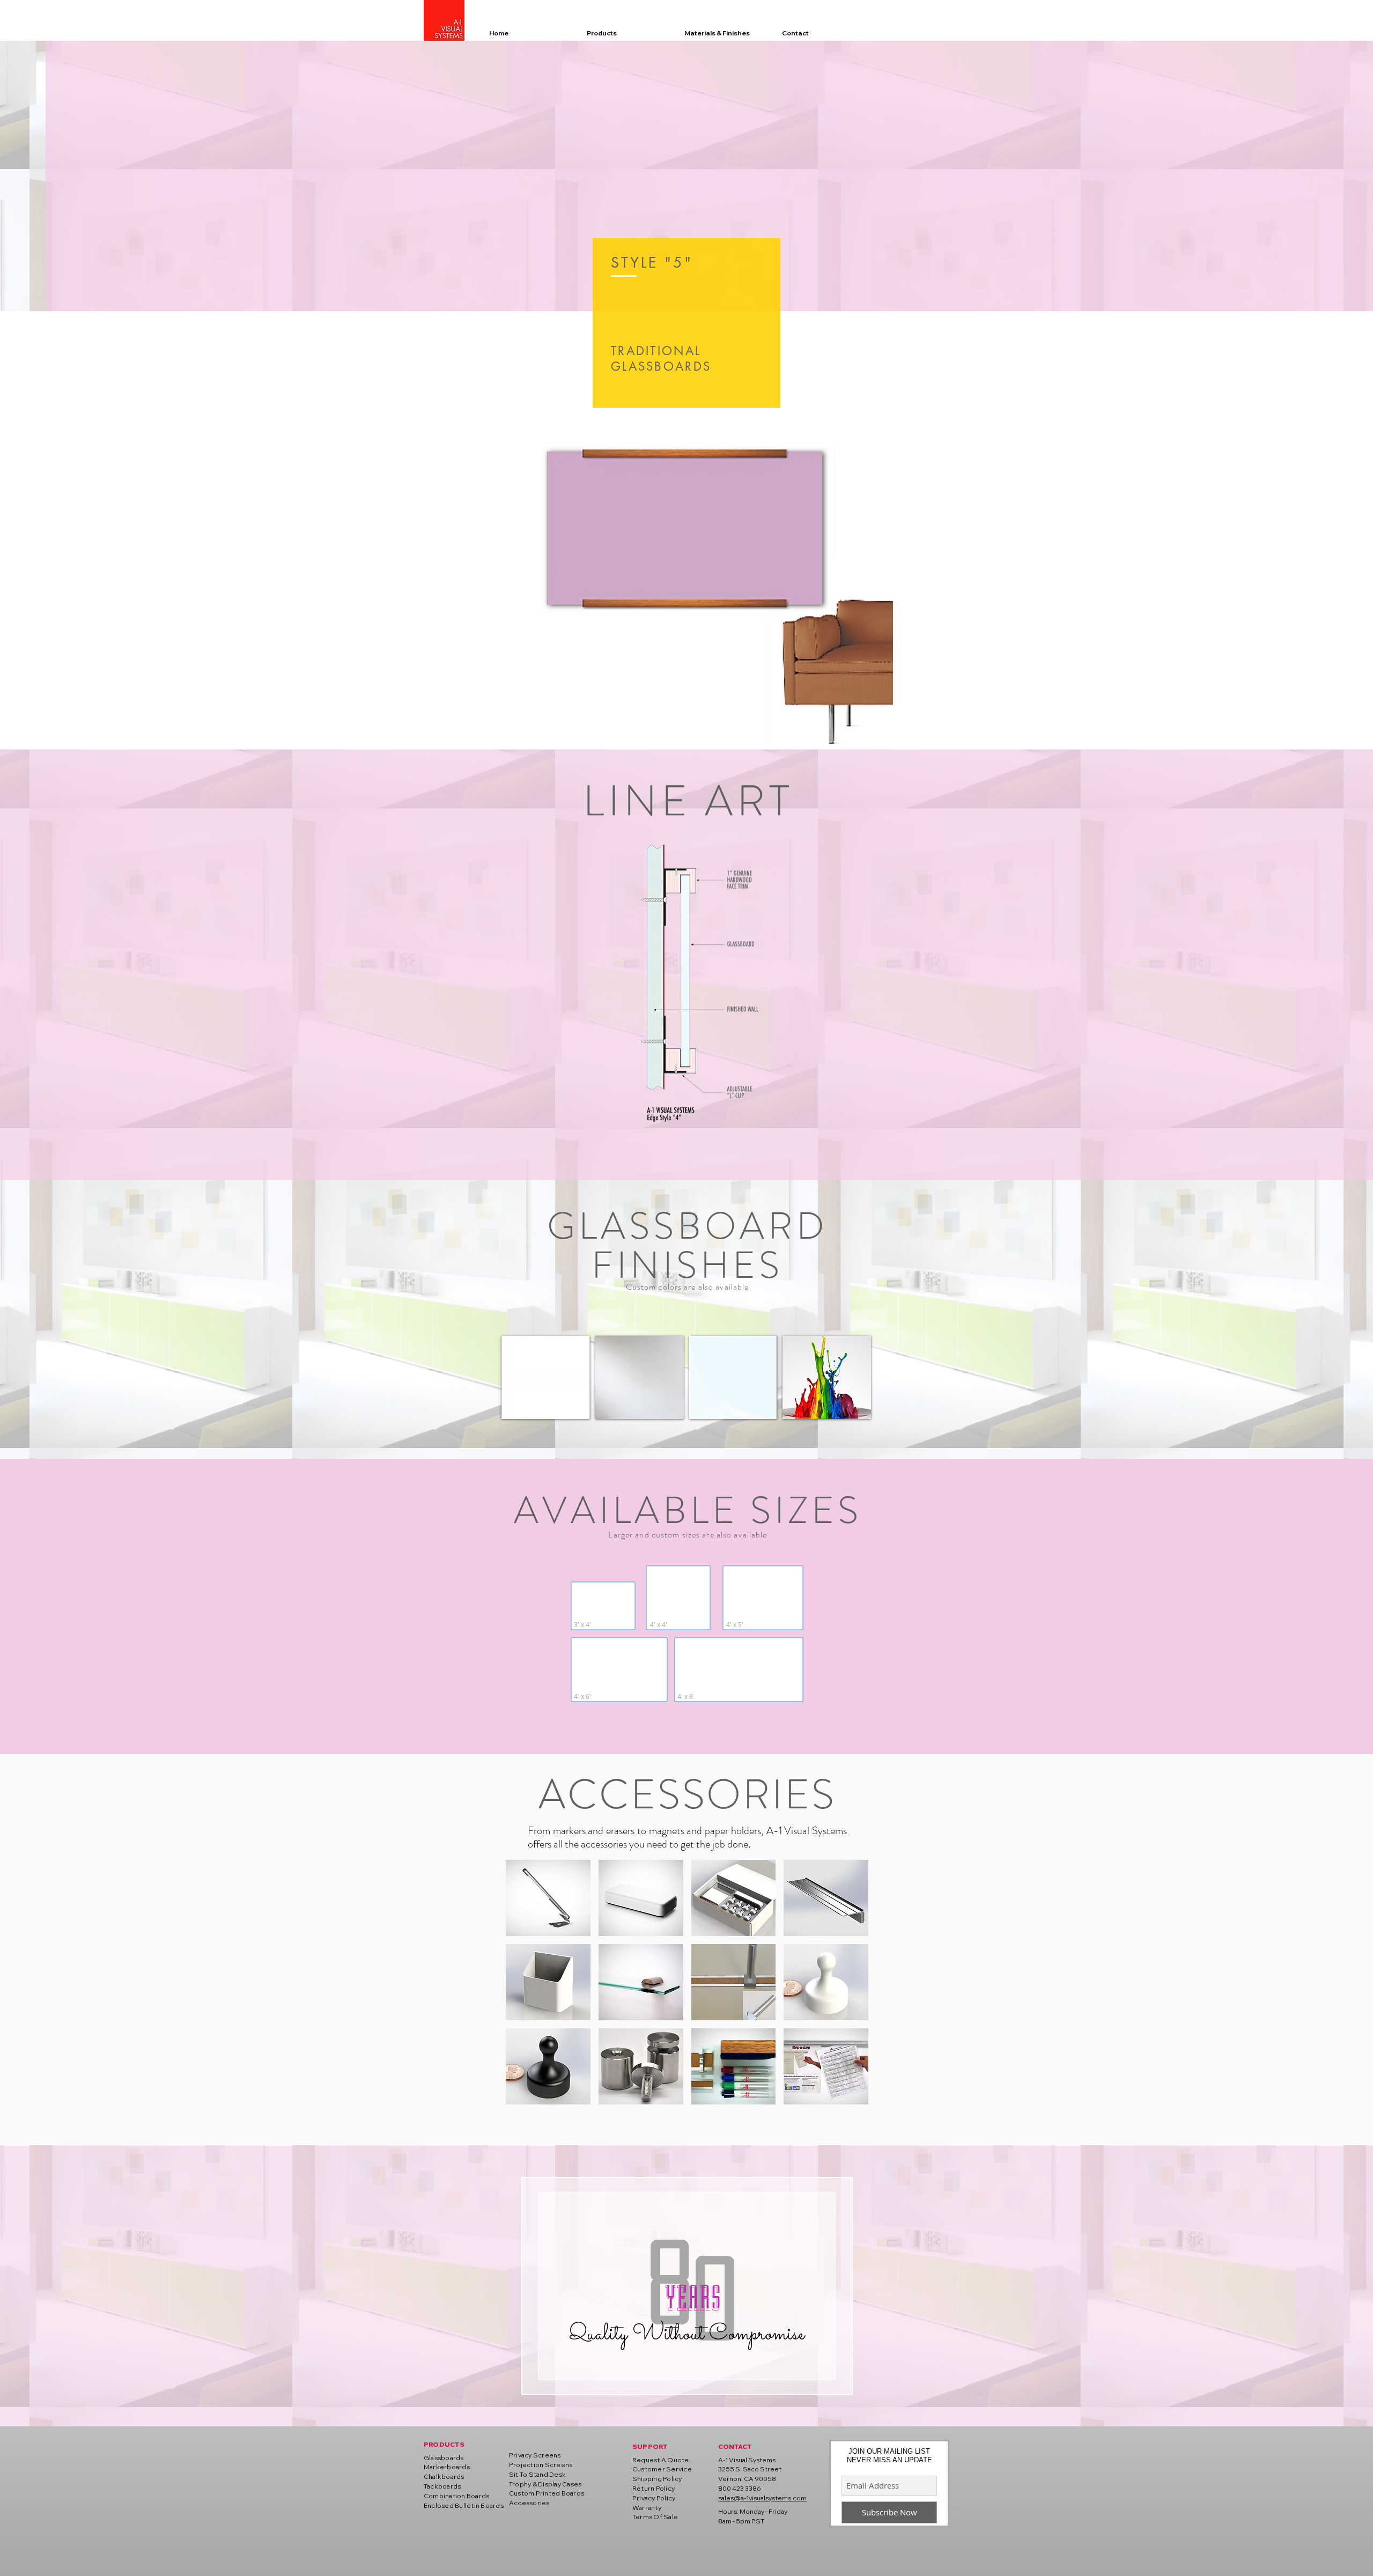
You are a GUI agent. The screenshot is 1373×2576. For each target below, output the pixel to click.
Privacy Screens (535, 2455)
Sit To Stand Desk (537, 2474)
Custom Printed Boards (547, 2493)
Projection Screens (541, 2465)
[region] (686, 323)
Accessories (529, 2503)
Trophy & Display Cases (545, 2484)
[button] (546, 1377)
